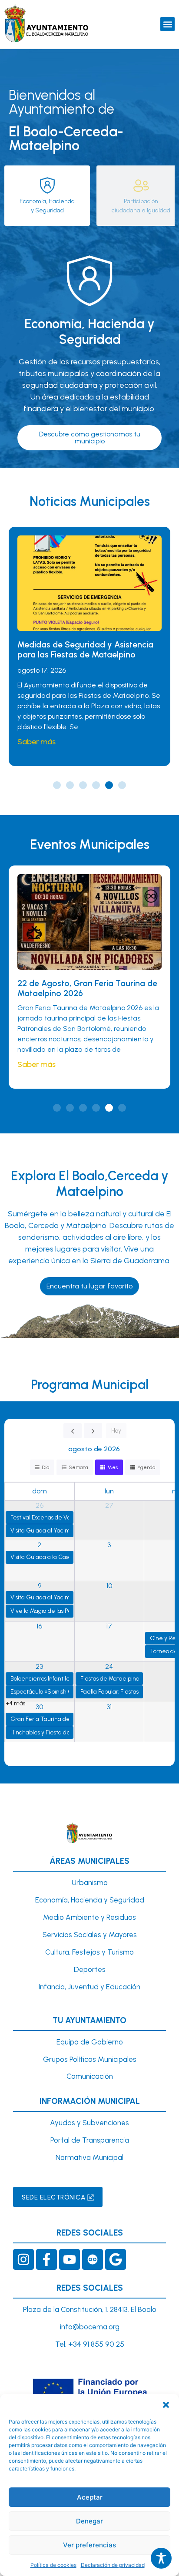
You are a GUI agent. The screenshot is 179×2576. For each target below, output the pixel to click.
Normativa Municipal (89, 2157)
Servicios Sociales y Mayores (90, 1935)
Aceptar (90, 2497)
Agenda (146, 1467)
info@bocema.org (90, 2327)
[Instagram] (23, 2259)
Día (45, 1467)
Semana (78, 1467)
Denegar (89, 2521)
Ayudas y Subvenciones (89, 2123)
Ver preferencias (89, 2545)
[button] (166, 2405)
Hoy (116, 1431)
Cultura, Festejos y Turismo (89, 1952)
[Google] (116, 2259)
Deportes (90, 1969)
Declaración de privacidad (113, 2565)
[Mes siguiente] (93, 1431)
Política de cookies (53, 2565)
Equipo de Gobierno (90, 2042)
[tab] (47, 196)
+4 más (16, 1703)
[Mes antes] (73, 1431)
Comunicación (90, 2076)
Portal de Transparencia (90, 2140)
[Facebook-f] (46, 2259)
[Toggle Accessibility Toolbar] (161, 2558)
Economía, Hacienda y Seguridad (90, 1900)
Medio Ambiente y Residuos (89, 1917)
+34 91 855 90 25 (96, 2344)
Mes (113, 1467)
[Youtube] (70, 2259)
